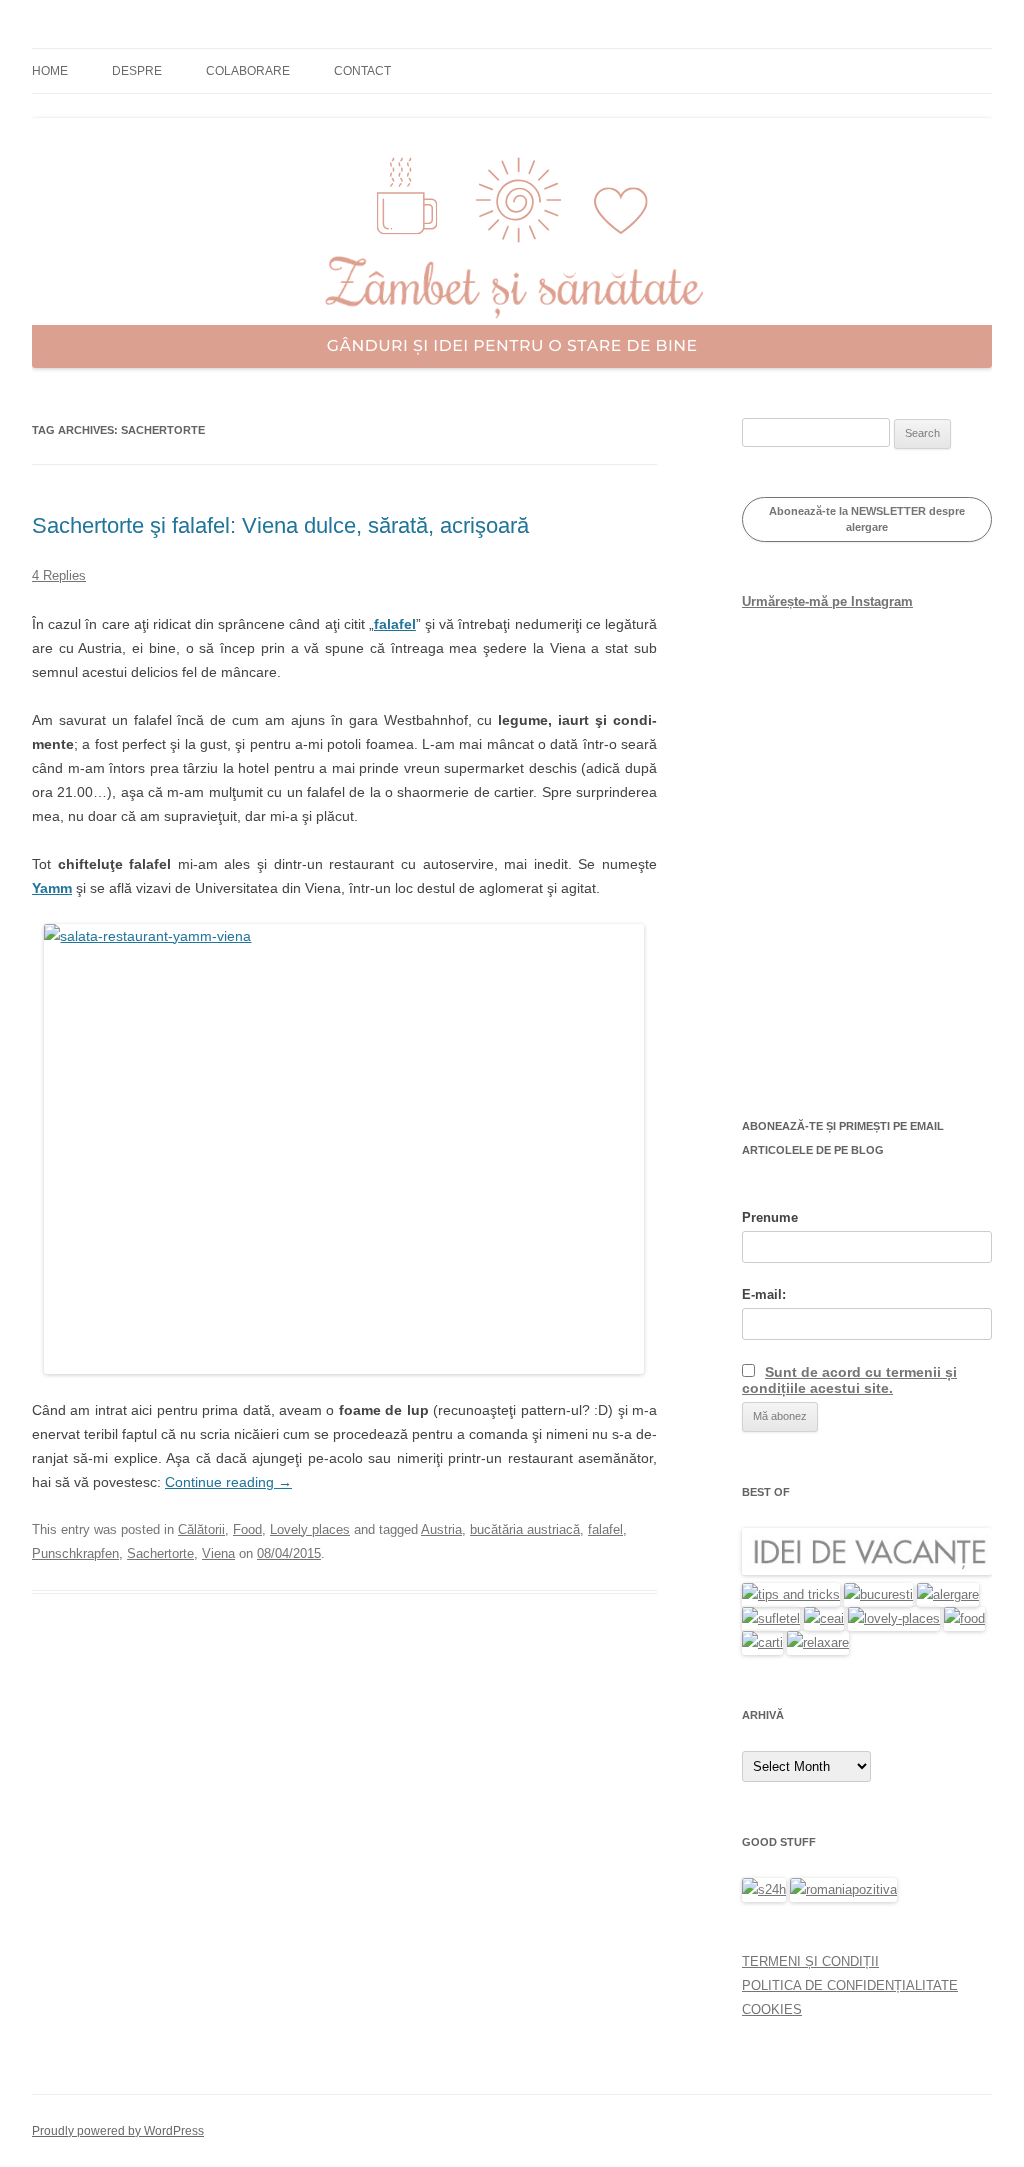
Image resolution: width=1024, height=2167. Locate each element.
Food (247, 1529)
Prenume (770, 1217)
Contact (362, 71)
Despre (137, 71)
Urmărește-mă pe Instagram (827, 601)
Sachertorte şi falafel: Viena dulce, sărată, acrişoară (280, 525)
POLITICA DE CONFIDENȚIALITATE (850, 1985)
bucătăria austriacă (525, 1529)
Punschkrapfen (75, 1553)
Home (50, 71)
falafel (395, 624)
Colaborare (248, 71)
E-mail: (764, 1294)
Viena (218, 1553)
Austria (441, 1529)
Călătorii (201, 1529)
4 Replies (59, 575)
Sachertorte (160, 1553)
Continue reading (228, 1482)
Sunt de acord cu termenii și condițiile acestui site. (849, 1380)
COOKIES (772, 2009)
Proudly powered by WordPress (118, 2131)
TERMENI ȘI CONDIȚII (810, 1961)
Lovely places (310, 1529)
